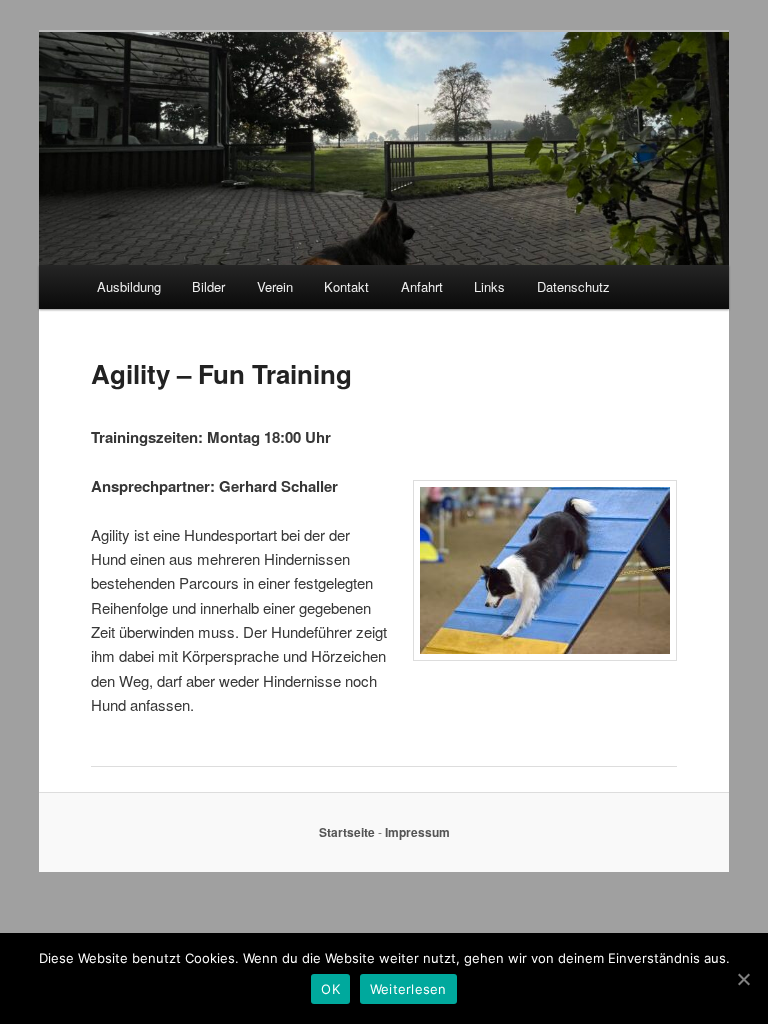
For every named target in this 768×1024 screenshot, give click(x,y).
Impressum (417, 832)
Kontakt (346, 286)
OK (330, 989)
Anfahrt (422, 286)
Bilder (208, 286)
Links (489, 286)
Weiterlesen (408, 989)
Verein (275, 286)
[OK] (743, 979)
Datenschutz (573, 286)
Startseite (347, 832)
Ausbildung (129, 286)
